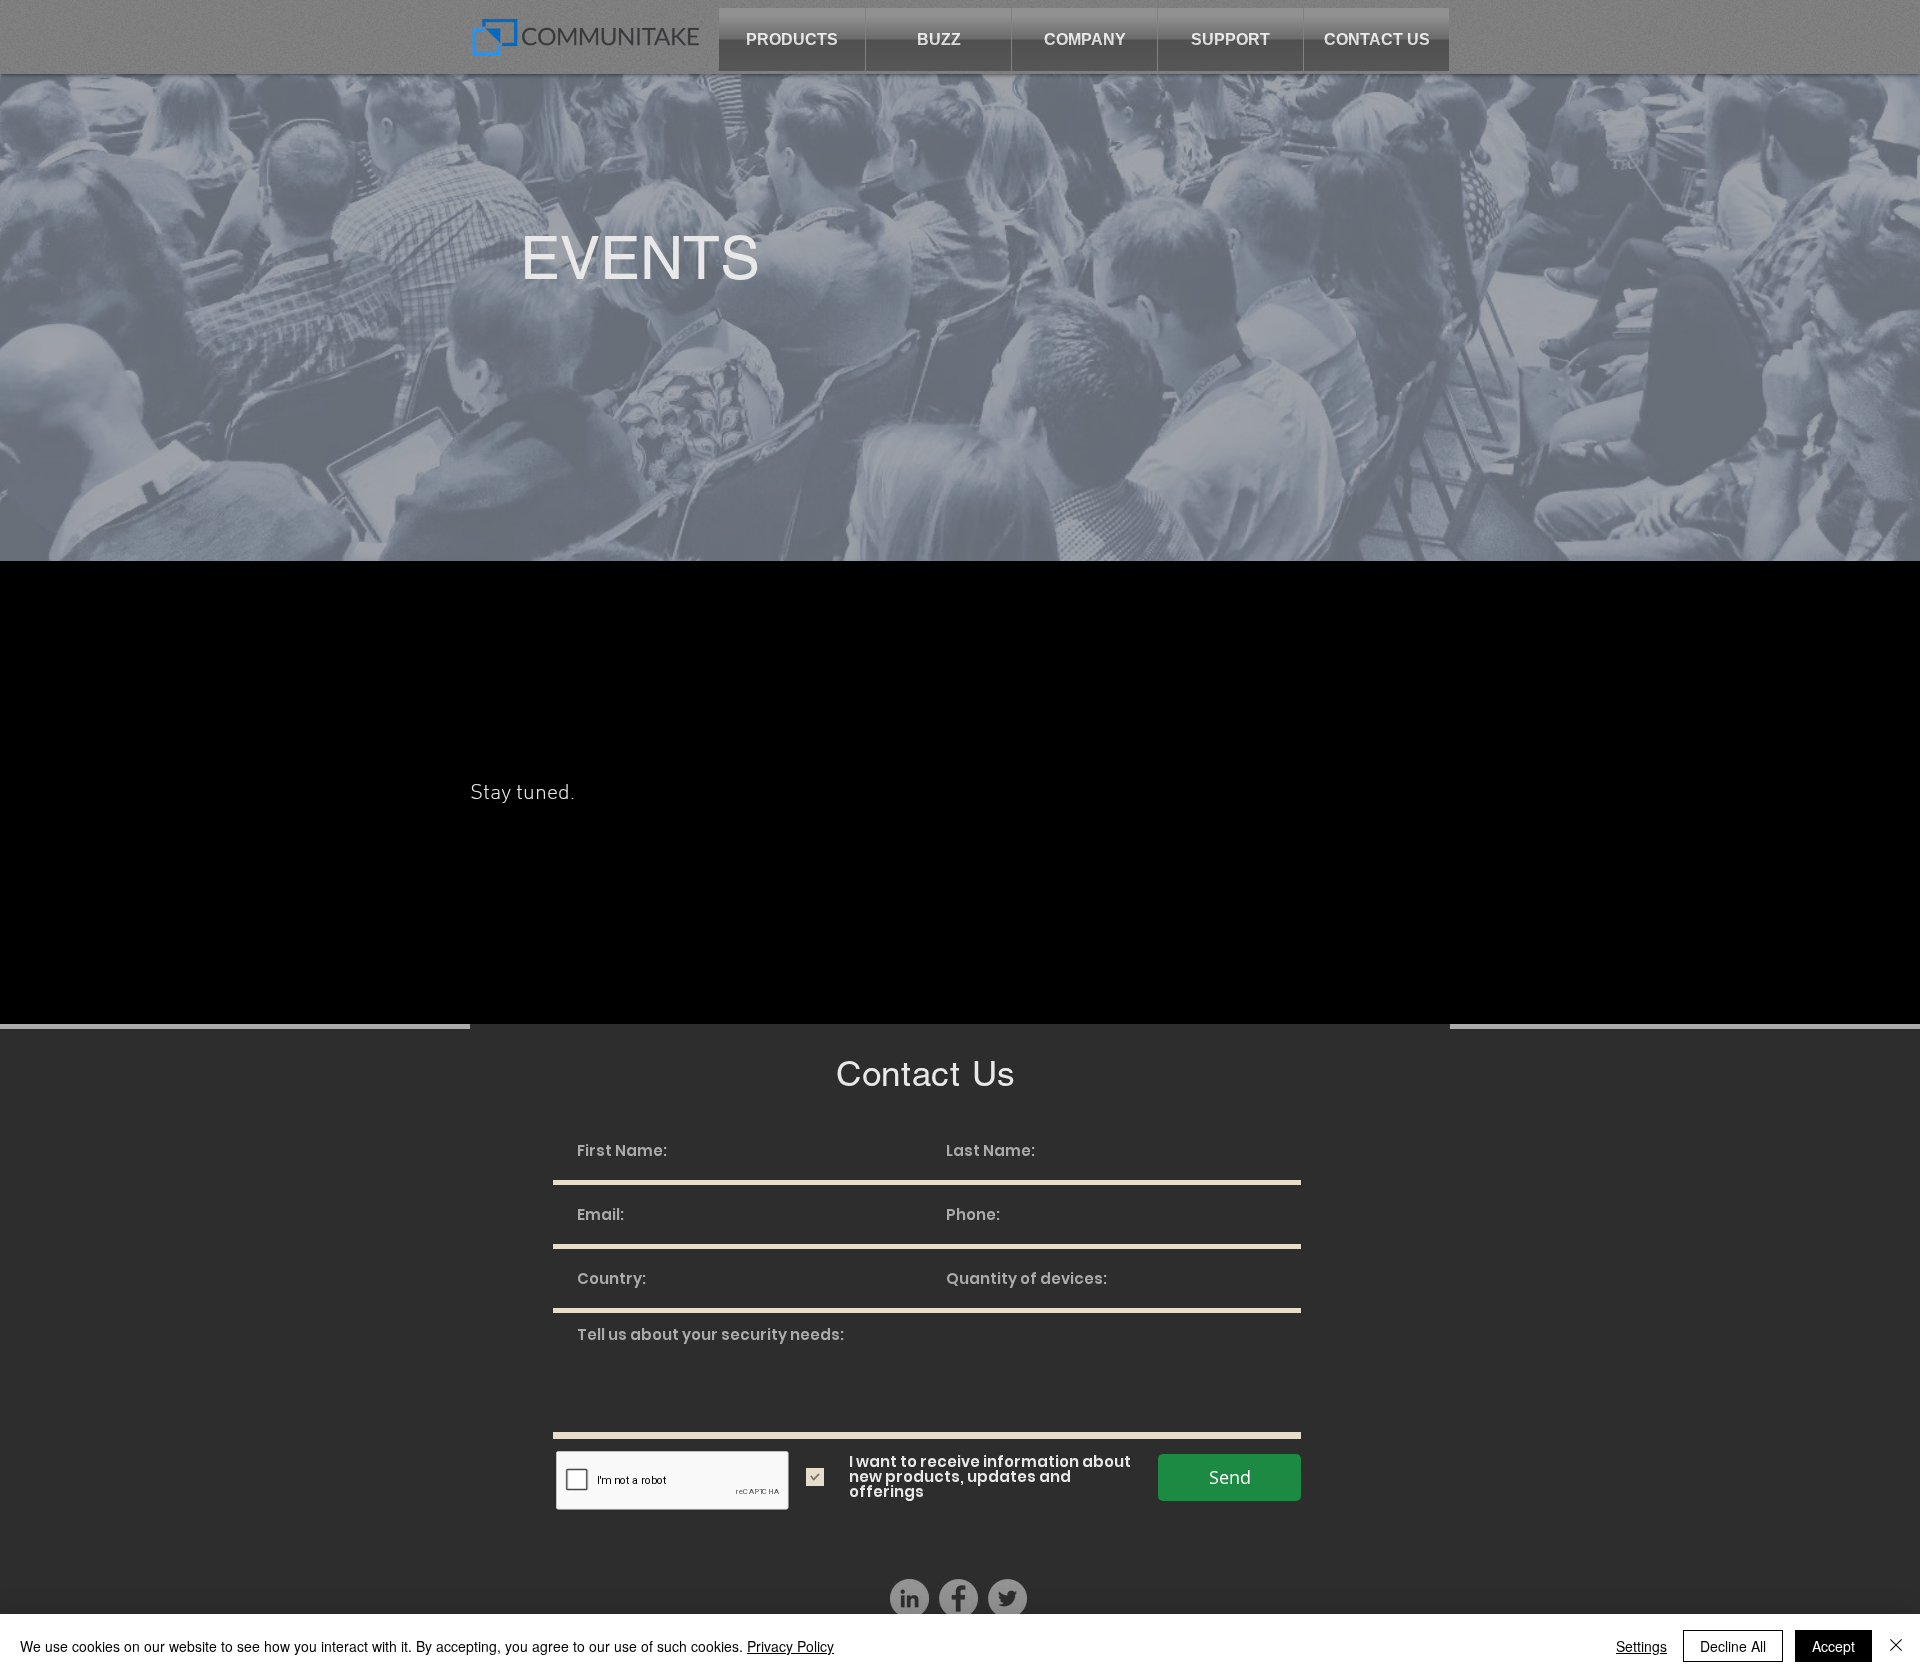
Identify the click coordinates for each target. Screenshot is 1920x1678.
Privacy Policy (790, 1646)
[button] (792, 39)
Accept (1833, 1646)
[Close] (1896, 1646)
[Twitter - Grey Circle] (1007, 1598)
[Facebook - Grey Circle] (958, 1598)
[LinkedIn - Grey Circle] (909, 1598)
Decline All (1733, 1646)
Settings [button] (1641, 1646)
